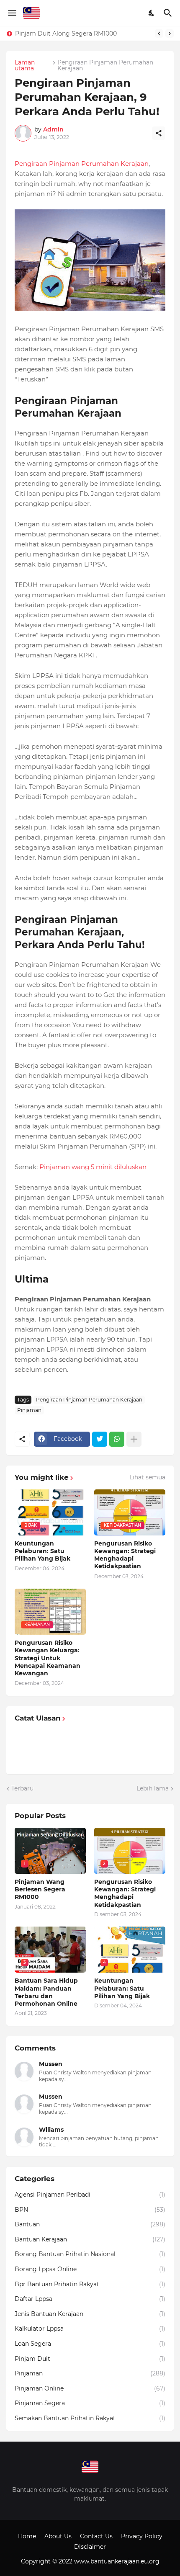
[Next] (170, 33)
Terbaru (22, 1788)
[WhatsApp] (117, 1439)
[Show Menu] (12, 13)
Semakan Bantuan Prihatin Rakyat (90, 2418)
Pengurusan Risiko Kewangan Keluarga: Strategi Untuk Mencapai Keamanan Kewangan (48, 1658)
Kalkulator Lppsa (90, 2329)
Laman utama (25, 65)
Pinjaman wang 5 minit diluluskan (93, 1167)
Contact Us (96, 2536)
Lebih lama (153, 1788)
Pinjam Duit (90, 2359)
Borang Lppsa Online (90, 2269)
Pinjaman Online (90, 2388)
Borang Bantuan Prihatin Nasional (90, 2254)
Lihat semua (147, 1477)
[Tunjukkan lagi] (134, 1439)
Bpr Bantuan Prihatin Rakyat (90, 2284)
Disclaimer (90, 2547)
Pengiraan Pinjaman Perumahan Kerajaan (105, 65)
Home (27, 2536)
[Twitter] (100, 1439)
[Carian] (169, 13)
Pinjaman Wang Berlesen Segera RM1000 (77, 33)
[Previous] (159, 33)
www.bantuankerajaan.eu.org (117, 2561)
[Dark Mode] (152, 13)
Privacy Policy (142, 2536)
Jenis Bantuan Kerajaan (90, 2314)
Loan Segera (90, 2344)
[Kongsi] (159, 133)
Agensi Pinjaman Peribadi (90, 2195)
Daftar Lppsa (90, 2299)
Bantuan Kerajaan (90, 2239)
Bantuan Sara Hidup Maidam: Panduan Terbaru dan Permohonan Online (46, 1992)
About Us (58, 2536)
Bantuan (90, 2224)
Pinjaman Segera (90, 2403)
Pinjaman (29, 1410)
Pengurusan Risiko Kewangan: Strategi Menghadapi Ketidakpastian (125, 1555)
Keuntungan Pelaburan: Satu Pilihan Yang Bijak (42, 1551)
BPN (90, 2210)
